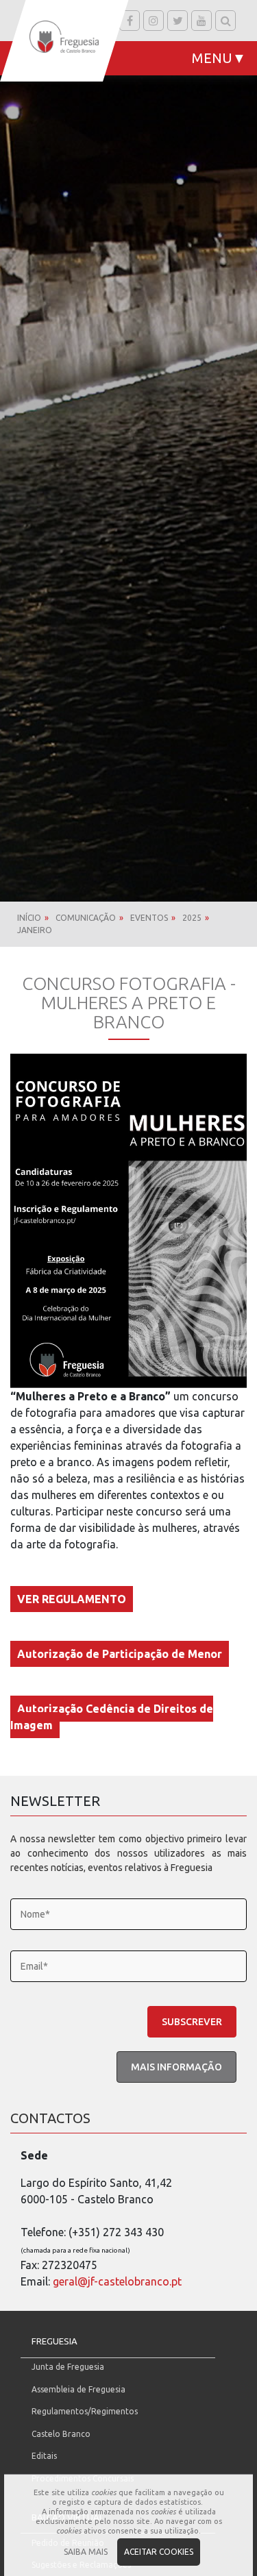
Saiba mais (86, 2552)
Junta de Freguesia (68, 2367)
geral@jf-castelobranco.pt (117, 2281)
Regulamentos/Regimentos (85, 2411)
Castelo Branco (61, 2434)
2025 (192, 918)
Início (29, 918)
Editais (44, 2456)
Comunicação (86, 918)
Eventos (149, 918)
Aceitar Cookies (159, 2552)
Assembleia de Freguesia (78, 2389)
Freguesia (54, 2341)
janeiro (35, 930)
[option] (128, 451)
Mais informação (176, 2067)
